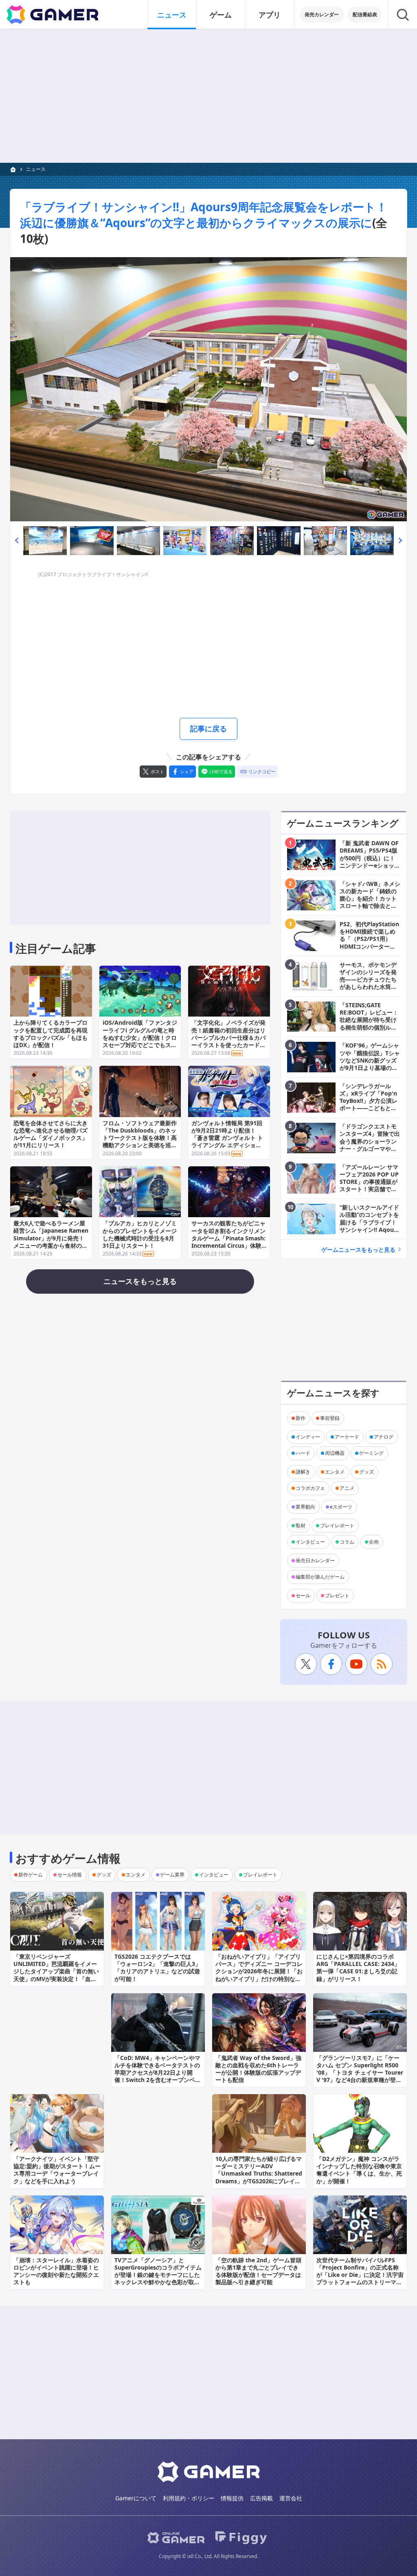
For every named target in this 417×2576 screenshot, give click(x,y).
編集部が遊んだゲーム (320, 1577)
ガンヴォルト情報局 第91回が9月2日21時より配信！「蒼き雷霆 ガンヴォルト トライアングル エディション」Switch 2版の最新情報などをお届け (229, 1141)
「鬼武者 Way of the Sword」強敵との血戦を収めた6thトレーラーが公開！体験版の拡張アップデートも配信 (258, 2069)
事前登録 (330, 1418)
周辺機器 (335, 1453)
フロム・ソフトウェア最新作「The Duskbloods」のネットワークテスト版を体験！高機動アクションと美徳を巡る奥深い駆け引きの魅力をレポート (140, 1141)
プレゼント (337, 1595)
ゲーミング (371, 1453)
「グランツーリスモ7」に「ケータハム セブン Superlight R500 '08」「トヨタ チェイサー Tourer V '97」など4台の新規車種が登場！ (360, 2073)
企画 (374, 1542)
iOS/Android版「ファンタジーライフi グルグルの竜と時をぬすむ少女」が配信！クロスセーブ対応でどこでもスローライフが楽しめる (140, 1037)
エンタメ (335, 1472)
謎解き (303, 1472)
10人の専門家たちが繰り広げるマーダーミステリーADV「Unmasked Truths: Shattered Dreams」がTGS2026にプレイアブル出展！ (259, 2174)
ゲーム (221, 15)
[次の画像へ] (208, 389)
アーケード (347, 1437)
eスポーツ (341, 1507)
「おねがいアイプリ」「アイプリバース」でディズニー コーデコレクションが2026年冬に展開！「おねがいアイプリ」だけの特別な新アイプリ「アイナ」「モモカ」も (259, 1971)
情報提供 (232, 2498)
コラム (347, 1542)
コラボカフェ (310, 1488)
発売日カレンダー (315, 1560)
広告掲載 (261, 2498)
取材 (301, 1525)
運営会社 (291, 2498)
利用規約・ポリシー (189, 2498)
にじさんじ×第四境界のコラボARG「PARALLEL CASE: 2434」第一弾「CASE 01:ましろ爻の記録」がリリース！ (358, 1968)
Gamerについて (136, 2498)
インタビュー (310, 1542)
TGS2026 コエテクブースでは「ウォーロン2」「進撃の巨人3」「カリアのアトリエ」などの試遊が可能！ (158, 1968)
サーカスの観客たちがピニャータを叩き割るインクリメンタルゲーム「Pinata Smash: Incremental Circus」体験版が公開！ (228, 1238)
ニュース (172, 15)
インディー (308, 1437)
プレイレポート (337, 1525)
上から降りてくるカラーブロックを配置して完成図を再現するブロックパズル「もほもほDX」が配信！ (50, 1034)
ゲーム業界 (172, 1875)
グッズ (367, 1472)
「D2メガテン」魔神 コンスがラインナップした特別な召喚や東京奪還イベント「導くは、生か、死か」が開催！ (359, 2170)
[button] (17, 541)
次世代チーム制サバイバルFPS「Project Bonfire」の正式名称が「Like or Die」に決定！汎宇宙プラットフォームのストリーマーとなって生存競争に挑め (360, 2275)
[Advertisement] (208, 96)
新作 (301, 1418)
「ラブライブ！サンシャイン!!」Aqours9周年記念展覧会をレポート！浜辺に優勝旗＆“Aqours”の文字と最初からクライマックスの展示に (204, 215)
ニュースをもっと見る (140, 1281)
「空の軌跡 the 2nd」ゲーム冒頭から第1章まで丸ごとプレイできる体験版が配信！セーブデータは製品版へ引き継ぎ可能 (258, 2271)
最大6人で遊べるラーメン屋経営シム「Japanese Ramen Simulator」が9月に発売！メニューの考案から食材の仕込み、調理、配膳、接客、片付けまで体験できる (51, 1242)
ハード (303, 1453)
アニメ (347, 1488)
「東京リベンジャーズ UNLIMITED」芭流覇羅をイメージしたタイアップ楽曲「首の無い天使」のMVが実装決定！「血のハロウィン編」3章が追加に (56, 1971)
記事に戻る (208, 728)
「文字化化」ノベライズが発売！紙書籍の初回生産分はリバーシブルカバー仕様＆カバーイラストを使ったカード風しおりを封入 (228, 1037)
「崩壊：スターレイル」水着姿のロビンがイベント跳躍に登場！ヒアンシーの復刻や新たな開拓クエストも (56, 2271)
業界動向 (305, 1507)
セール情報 (70, 1875)
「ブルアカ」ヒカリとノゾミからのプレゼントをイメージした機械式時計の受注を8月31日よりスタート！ (140, 1234)
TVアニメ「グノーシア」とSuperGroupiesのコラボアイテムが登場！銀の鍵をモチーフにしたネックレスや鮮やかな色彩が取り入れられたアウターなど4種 (158, 2275)
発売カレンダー (322, 14)
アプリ (270, 15)
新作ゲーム (31, 1875)
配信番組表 (365, 14)
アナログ (384, 1437)
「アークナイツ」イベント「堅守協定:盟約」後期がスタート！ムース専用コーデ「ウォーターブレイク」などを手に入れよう (57, 2170)
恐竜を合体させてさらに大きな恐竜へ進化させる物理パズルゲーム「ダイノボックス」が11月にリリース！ (50, 1134)
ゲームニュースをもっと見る (358, 1250)
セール (303, 1595)
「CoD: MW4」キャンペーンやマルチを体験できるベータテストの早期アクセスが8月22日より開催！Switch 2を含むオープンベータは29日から (158, 2073)
